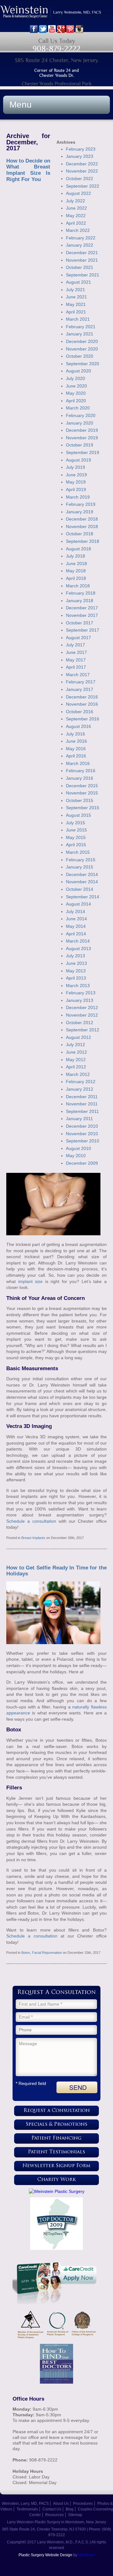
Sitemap (75, 2515)
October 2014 (80, 889)
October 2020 (80, 356)
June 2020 (76, 386)
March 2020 (78, 408)
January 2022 (80, 245)
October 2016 (80, 712)
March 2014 (78, 941)
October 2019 (80, 445)
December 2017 (82, 608)
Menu (21, 105)
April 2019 (76, 489)
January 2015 (80, 867)
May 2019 (76, 482)
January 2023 (80, 156)
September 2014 (83, 897)
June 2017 (76, 652)
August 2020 (78, 371)
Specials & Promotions (56, 2125)
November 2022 (82, 171)
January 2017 (80, 689)
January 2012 (80, 1089)
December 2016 (82, 697)
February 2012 (81, 1082)
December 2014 (82, 874)
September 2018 (83, 541)
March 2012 (78, 1074)
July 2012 (75, 1045)
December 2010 (82, 1126)
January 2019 (80, 512)
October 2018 (80, 534)
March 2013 (78, 986)
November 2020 (82, 349)
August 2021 (78, 282)
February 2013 (81, 993)
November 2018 (82, 526)
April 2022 (76, 223)
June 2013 (76, 963)
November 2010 (82, 1134)
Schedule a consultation (31, 1521)
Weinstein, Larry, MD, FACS (25, 2504)
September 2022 (83, 186)
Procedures (83, 2504)
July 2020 (75, 378)
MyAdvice (86, 2555)
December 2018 (82, 519)
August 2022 (78, 193)
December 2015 (82, 786)
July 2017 (75, 645)
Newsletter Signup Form (56, 2166)
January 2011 (79, 1119)
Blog (70, 2509)
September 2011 (82, 1111)
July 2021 (75, 290)
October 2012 (80, 1023)
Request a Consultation (57, 2111)
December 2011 (82, 1097)
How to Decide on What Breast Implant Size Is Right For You (28, 170)
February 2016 (81, 771)
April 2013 (76, 978)
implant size (31, 1281)
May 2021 (76, 304)
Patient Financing (56, 2138)
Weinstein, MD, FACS (56, 15)
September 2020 (83, 364)
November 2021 (82, 260)
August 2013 (78, 949)
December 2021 (82, 253)
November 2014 (82, 882)
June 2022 (76, 208)
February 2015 (81, 860)
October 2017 (80, 623)
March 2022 (78, 230)
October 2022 (80, 179)
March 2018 (78, 586)
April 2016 (76, 756)
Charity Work (57, 2180)
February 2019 (81, 504)
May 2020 (76, 393)
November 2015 (82, 793)
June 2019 (76, 475)
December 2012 (82, 1007)
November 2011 (82, 1104)
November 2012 (82, 1015)
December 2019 (82, 430)
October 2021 (80, 267)
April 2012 (76, 1067)
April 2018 (76, 578)
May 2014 (76, 926)
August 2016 (78, 726)
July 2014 (75, 911)
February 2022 (81, 238)
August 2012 (78, 1037)
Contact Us (52, 2509)
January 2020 (80, 423)
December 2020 (82, 341)
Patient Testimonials (56, 2152)
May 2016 (76, 749)
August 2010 (78, 1148)
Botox (26, 1953)
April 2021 (76, 312)
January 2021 (80, 334)
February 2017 (81, 682)
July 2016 (75, 734)
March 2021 (78, 319)
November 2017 (82, 615)
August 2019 (78, 460)
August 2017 (78, 638)
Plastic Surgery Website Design (45, 2555)
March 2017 (78, 675)
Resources (54, 2515)
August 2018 (78, 549)
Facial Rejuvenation (47, 1953)
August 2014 (78, 904)
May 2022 (76, 216)
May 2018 (76, 571)
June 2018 (76, 564)
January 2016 (80, 778)
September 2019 (83, 452)
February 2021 (81, 327)
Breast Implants (33, 1538)
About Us (61, 2504)
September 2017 (83, 630)
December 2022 (82, 164)
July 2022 (75, 201)
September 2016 (83, 719)
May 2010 (76, 1156)
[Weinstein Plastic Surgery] (56, 2191)
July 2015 (75, 823)
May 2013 (76, 971)
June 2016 (76, 741)
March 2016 (78, 763)
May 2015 (76, 837)
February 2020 (81, 415)
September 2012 (83, 1030)
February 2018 (81, 593)
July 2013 (75, 956)
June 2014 (76, 919)
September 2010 (83, 1141)
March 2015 (78, 852)
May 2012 (76, 1060)
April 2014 (76, 934)
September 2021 (83, 275)
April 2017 (76, 667)
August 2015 (78, 815)
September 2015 (83, 808)
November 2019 (82, 438)
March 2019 (78, 497)
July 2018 (75, 556)
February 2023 (81, 149)
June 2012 (76, 1052)
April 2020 (76, 401)
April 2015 (76, 845)
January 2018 (80, 601)
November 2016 (82, 704)
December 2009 (82, 1163)
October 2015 (80, 800)
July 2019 (75, 467)
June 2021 (76, 297)
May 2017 (76, 660)
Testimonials (27, 2509)
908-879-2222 (56, 48)
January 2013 (80, 1000)
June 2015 (76, 830)
